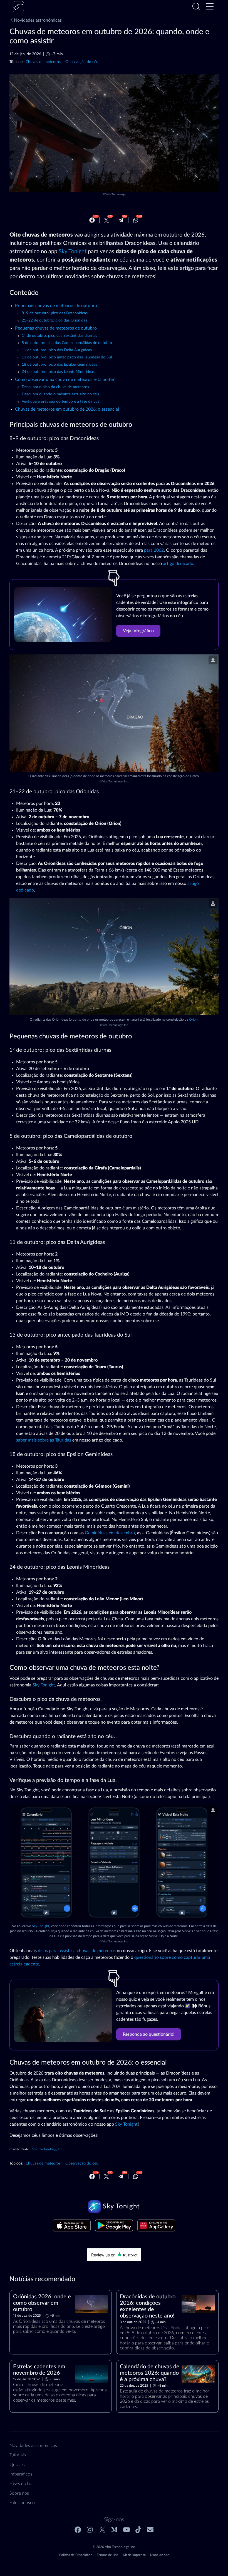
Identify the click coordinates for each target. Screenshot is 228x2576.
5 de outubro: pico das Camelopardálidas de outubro (67, 343)
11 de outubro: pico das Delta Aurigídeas (57, 350)
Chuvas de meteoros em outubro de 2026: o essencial (67, 409)
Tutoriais (18, 2455)
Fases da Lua (22, 2484)
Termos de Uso (108, 2555)
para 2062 (154, 550)
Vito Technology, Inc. (115, 782)
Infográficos (21, 2474)
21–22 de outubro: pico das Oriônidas (54, 320)
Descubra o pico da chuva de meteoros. (56, 387)
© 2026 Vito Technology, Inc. (114, 2547)
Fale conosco (22, 2503)
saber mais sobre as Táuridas (44, 1440)
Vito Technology (116, 194)
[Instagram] (90, 2530)
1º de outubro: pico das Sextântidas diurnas (59, 336)
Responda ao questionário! (149, 2034)
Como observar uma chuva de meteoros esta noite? (65, 380)
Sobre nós (19, 2493)
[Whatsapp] (136, 220)
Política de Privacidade (76, 2555)
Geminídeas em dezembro (110, 1533)
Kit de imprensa (134, 2555)
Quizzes (17, 2465)
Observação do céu (82, 62)
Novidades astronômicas (38, 20)
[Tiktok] (138, 2530)
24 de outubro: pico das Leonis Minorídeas (58, 372)
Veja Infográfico (138, 631)
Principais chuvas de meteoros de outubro (56, 306)
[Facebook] (92, 220)
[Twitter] (106, 220)
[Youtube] (127, 2530)
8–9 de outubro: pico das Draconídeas (55, 313)
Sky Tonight (73, 252)
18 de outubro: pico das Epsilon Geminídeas (59, 365)
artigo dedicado (178, 564)
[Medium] (114, 2530)
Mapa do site (160, 2555)
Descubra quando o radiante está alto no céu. (61, 394)
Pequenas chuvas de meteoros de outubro (56, 328)
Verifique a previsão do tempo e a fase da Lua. (61, 401)
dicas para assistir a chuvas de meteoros (77, 1951)
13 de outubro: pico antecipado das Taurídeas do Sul (67, 357)
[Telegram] (121, 220)
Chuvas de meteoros (43, 62)
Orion (193, 1020)
